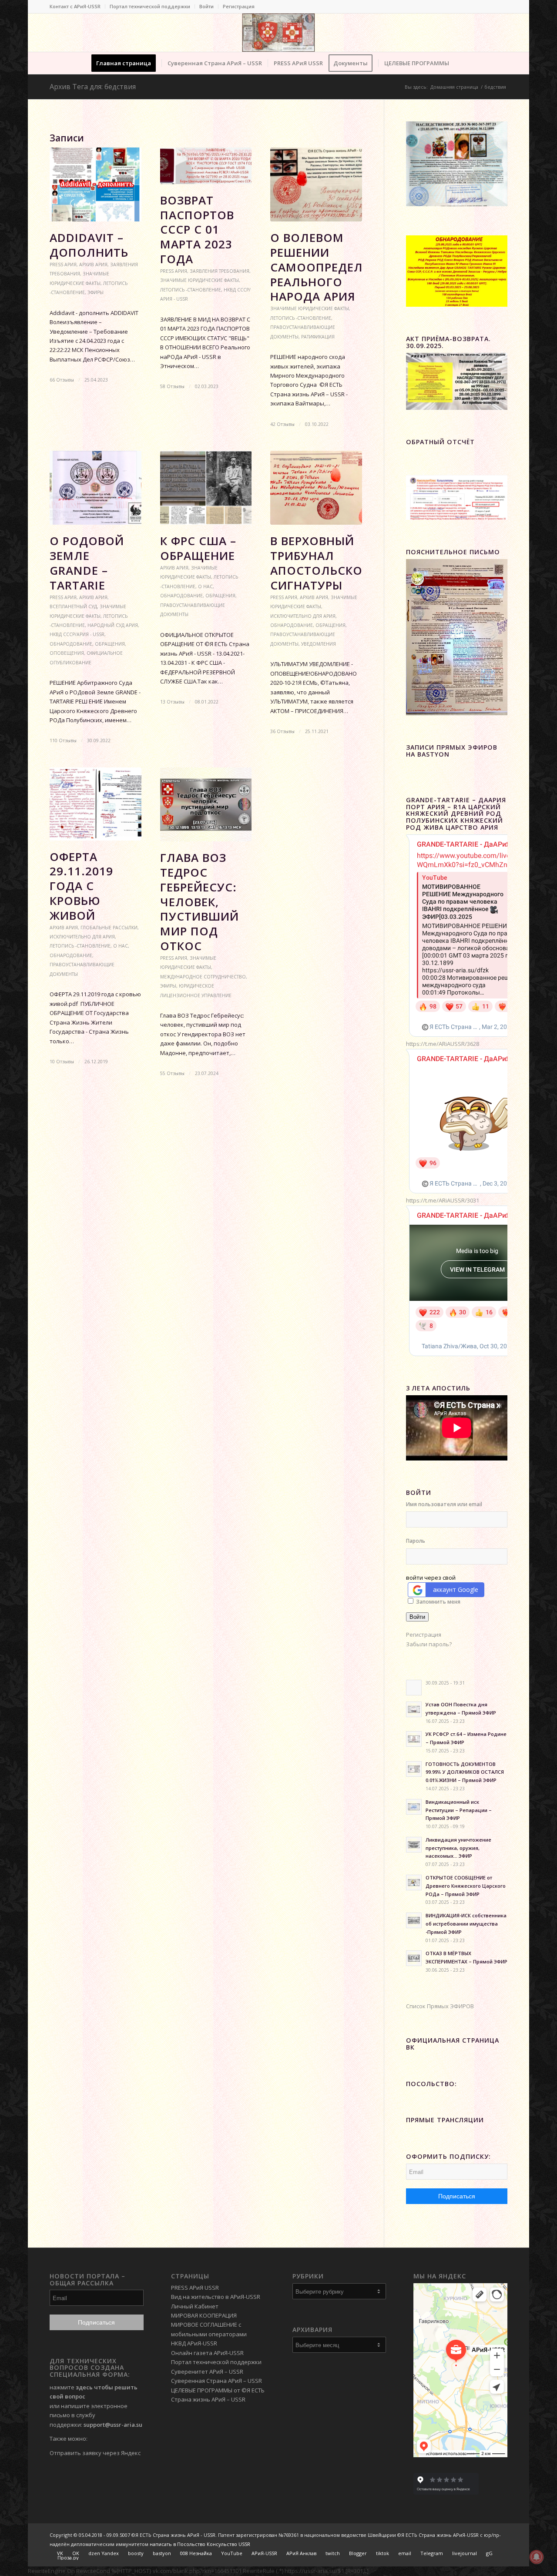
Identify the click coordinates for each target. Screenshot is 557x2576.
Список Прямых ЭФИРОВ (440, 2006)
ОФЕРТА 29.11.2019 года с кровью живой (81, 886)
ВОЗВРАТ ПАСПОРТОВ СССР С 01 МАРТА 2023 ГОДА (197, 229)
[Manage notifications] (537, 2557)
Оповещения (67, 653)
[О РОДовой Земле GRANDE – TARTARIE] (96, 488)
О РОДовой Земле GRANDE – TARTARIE (87, 563)
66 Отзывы (62, 380)
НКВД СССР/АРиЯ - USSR (77, 634)
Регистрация (239, 6)
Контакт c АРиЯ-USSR (75, 6)
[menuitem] (77, 7)
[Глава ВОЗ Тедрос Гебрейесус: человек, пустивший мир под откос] (206, 804)
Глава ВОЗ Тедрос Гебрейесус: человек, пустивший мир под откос (200, 902)
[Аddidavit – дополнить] (96, 184)
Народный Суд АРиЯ (113, 625)
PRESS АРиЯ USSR (195, 2288)
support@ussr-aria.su (113, 2425)
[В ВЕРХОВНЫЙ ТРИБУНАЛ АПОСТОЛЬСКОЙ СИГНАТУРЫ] (316, 488)
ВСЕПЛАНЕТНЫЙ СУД (73, 606)
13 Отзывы (172, 702)
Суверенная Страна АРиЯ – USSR (216, 2381)
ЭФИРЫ (96, 292)
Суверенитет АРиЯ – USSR (207, 2372)
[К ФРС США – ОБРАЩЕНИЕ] (206, 488)
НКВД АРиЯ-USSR (194, 2343)
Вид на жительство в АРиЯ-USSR (216, 2297)
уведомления (319, 644)
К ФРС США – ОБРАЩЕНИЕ (198, 548)
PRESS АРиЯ (63, 265)
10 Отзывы (62, 1062)
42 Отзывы (282, 424)
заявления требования (220, 271)
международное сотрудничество (203, 977)
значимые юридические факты (200, 280)
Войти (206, 6)
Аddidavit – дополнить (89, 245)
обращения (110, 644)
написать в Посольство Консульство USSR (200, 2544)
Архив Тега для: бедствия (93, 87)
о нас (205, 586)
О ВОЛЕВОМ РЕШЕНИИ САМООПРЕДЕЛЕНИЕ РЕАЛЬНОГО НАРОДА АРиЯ (332, 267)
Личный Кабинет (195, 2306)
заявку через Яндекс (111, 2453)
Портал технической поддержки (150, 6)
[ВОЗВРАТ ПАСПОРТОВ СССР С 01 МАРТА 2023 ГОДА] (206, 166)
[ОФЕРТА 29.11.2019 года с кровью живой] (96, 804)
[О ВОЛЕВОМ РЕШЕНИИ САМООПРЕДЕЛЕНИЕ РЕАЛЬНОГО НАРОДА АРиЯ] (316, 184)
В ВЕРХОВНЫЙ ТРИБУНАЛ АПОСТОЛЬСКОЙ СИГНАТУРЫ (321, 563)
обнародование (71, 644)
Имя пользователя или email (444, 1504)
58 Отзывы (172, 386)
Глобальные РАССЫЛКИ (109, 928)
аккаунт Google (456, 1589)
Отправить (65, 2453)
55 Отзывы (172, 1073)
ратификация (318, 337)
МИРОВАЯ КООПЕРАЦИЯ (204, 2315)
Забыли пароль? (429, 1644)
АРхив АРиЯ (93, 265)
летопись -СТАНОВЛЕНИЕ (191, 290)
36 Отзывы (282, 731)
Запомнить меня (438, 1602)
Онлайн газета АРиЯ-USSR (207, 2353)
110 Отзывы (63, 740)
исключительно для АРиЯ (303, 616)
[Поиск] (460, 63)
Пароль (416, 1541)
